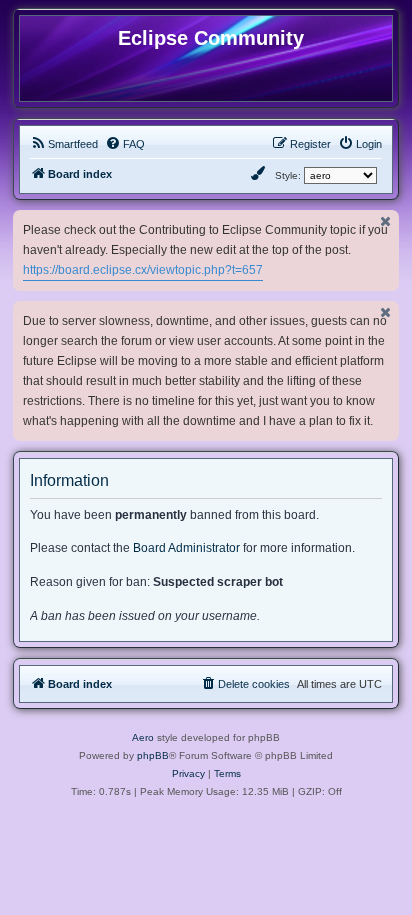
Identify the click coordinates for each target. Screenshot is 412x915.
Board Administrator (186, 548)
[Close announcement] (386, 221)
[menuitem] (64, 144)
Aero (143, 737)
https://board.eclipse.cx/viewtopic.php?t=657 (143, 270)
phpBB (153, 755)
